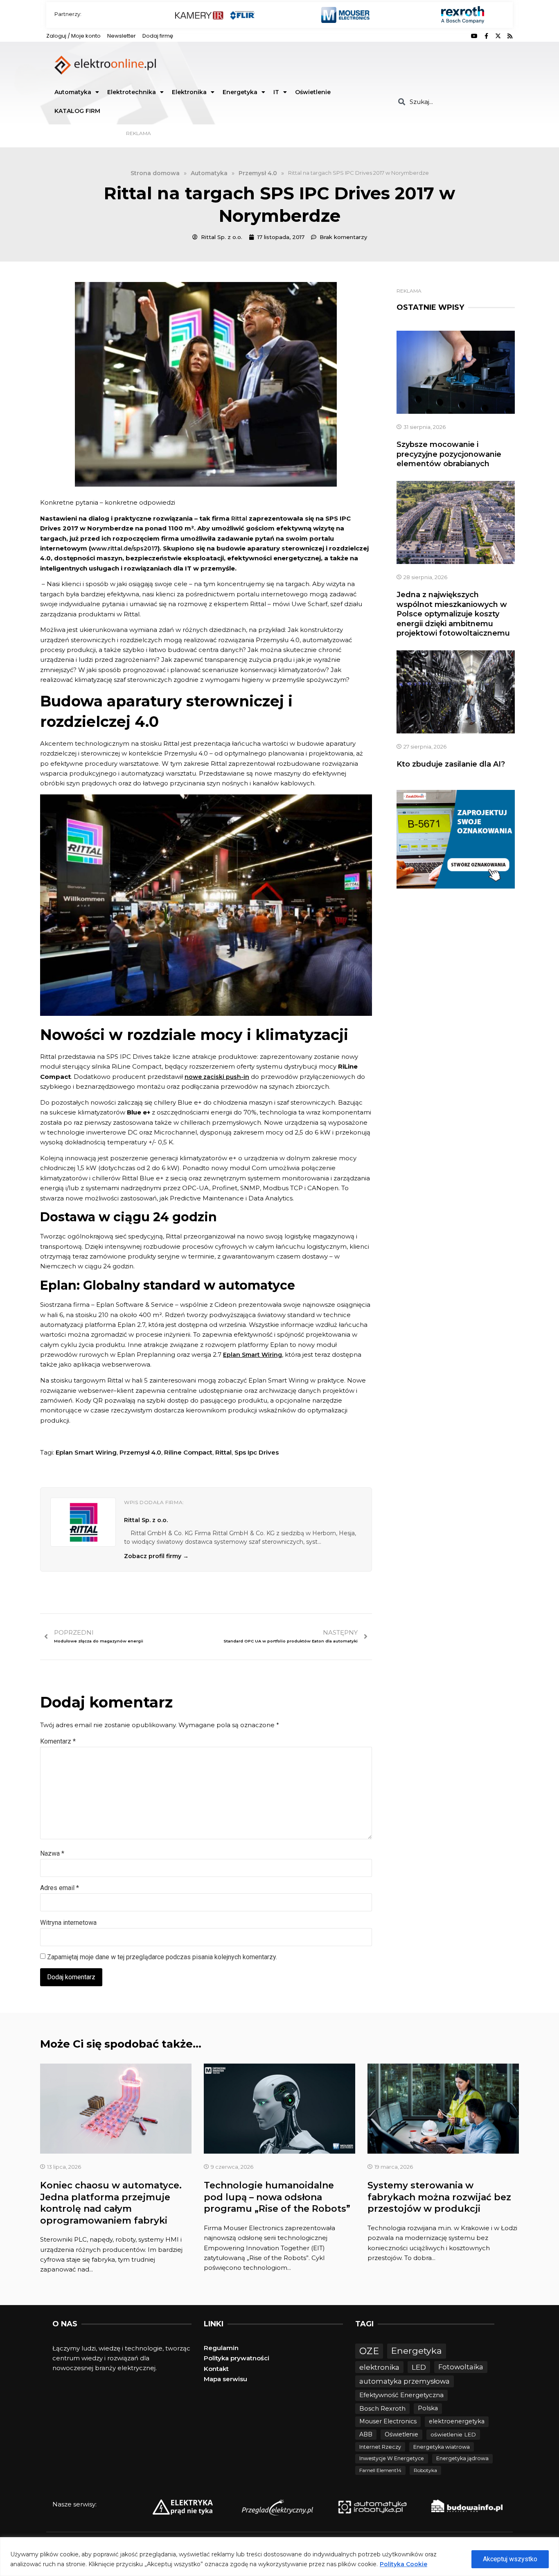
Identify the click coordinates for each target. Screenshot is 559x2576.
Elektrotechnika (132, 92)
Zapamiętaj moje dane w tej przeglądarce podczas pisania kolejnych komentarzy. (162, 1957)
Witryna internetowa (68, 1923)
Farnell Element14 (380, 2470)
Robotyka (425, 2470)
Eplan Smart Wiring (86, 1452)
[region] (279, 2557)
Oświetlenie (313, 92)
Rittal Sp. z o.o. (146, 1520)
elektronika (379, 2367)
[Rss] (510, 36)
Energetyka (240, 92)
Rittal (239, 519)
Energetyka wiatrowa (442, 2447)
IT (276, 92)
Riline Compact (188, 1452)
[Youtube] (474, 36)
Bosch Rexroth (382, 2408)
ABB (366, 2434)
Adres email (60, 1888)
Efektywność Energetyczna (401, 2395)
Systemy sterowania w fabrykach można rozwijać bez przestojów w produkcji (439, 2197)
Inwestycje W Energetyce (392, 2458)
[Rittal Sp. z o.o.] (83, 1522)
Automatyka (73, 92)
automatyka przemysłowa (405, 2381)
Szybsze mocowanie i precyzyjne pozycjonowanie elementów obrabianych (449, 454)
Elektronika (189, 92)
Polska (428, 2408)
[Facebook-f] (486, 36)
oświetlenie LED (453, 2434)
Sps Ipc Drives (257, 1452)
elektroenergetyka (457, 2421)
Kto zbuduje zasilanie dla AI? (451, 764)
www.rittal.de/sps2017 (124, 548)
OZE (369, 2351)
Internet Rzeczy (380, 2447)
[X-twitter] (498, 36)
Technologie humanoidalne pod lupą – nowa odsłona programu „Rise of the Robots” (277, 2197)
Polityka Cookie (403, 2564)
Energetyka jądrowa (462, 2458)
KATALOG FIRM (77, 111)
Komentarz (58, 1741)
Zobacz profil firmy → (156, 1556)
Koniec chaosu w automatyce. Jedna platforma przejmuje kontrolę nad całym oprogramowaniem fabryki (111, 2203)
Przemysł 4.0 (140, 1452)
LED (419, 2367)
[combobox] (452, 102)
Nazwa (52, 1853)
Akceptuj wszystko (510, 2559)
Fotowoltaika (461, 2367)
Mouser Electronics (388, 2421)
